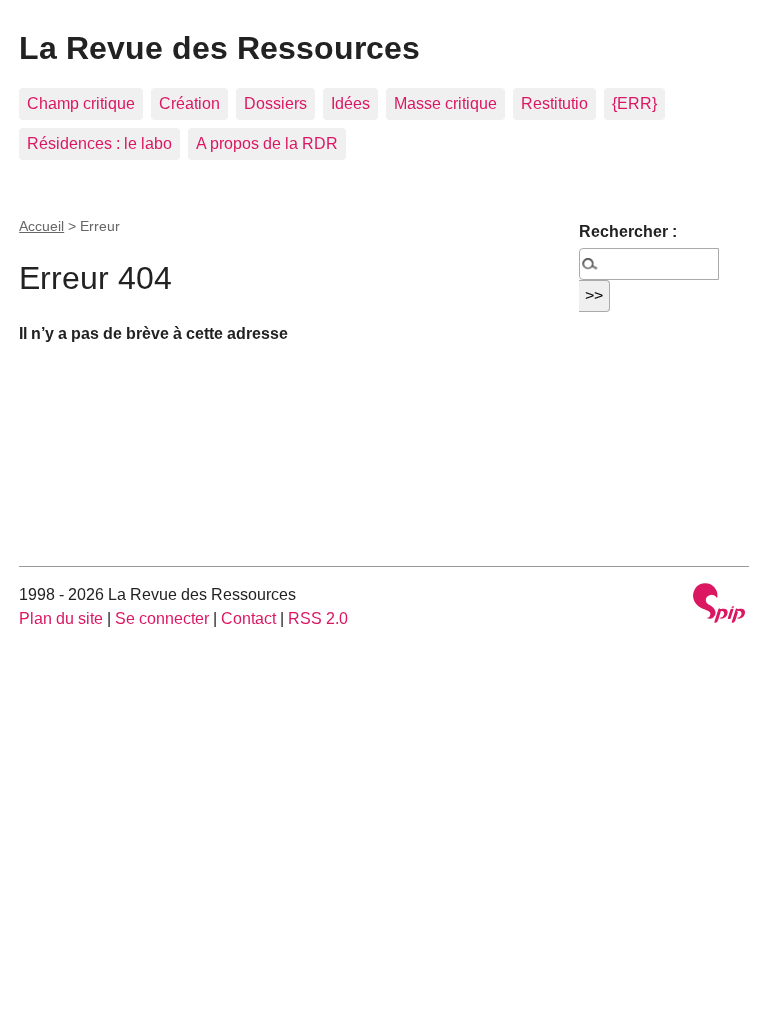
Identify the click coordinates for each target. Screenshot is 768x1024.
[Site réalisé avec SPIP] (719, 605)
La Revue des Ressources (219, 48)
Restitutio (554, 103)
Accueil (41, 226)
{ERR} (634, 103)
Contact (248, 618)
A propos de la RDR (267, 143)
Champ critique (81, 103)
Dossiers (275, 103)
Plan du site (61, 618)
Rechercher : (628, 231)
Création (189, 103)
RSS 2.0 (318, 618)
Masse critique (445, 103)
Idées (350, 103)
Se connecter (162, 618)
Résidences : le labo (99, 143)
